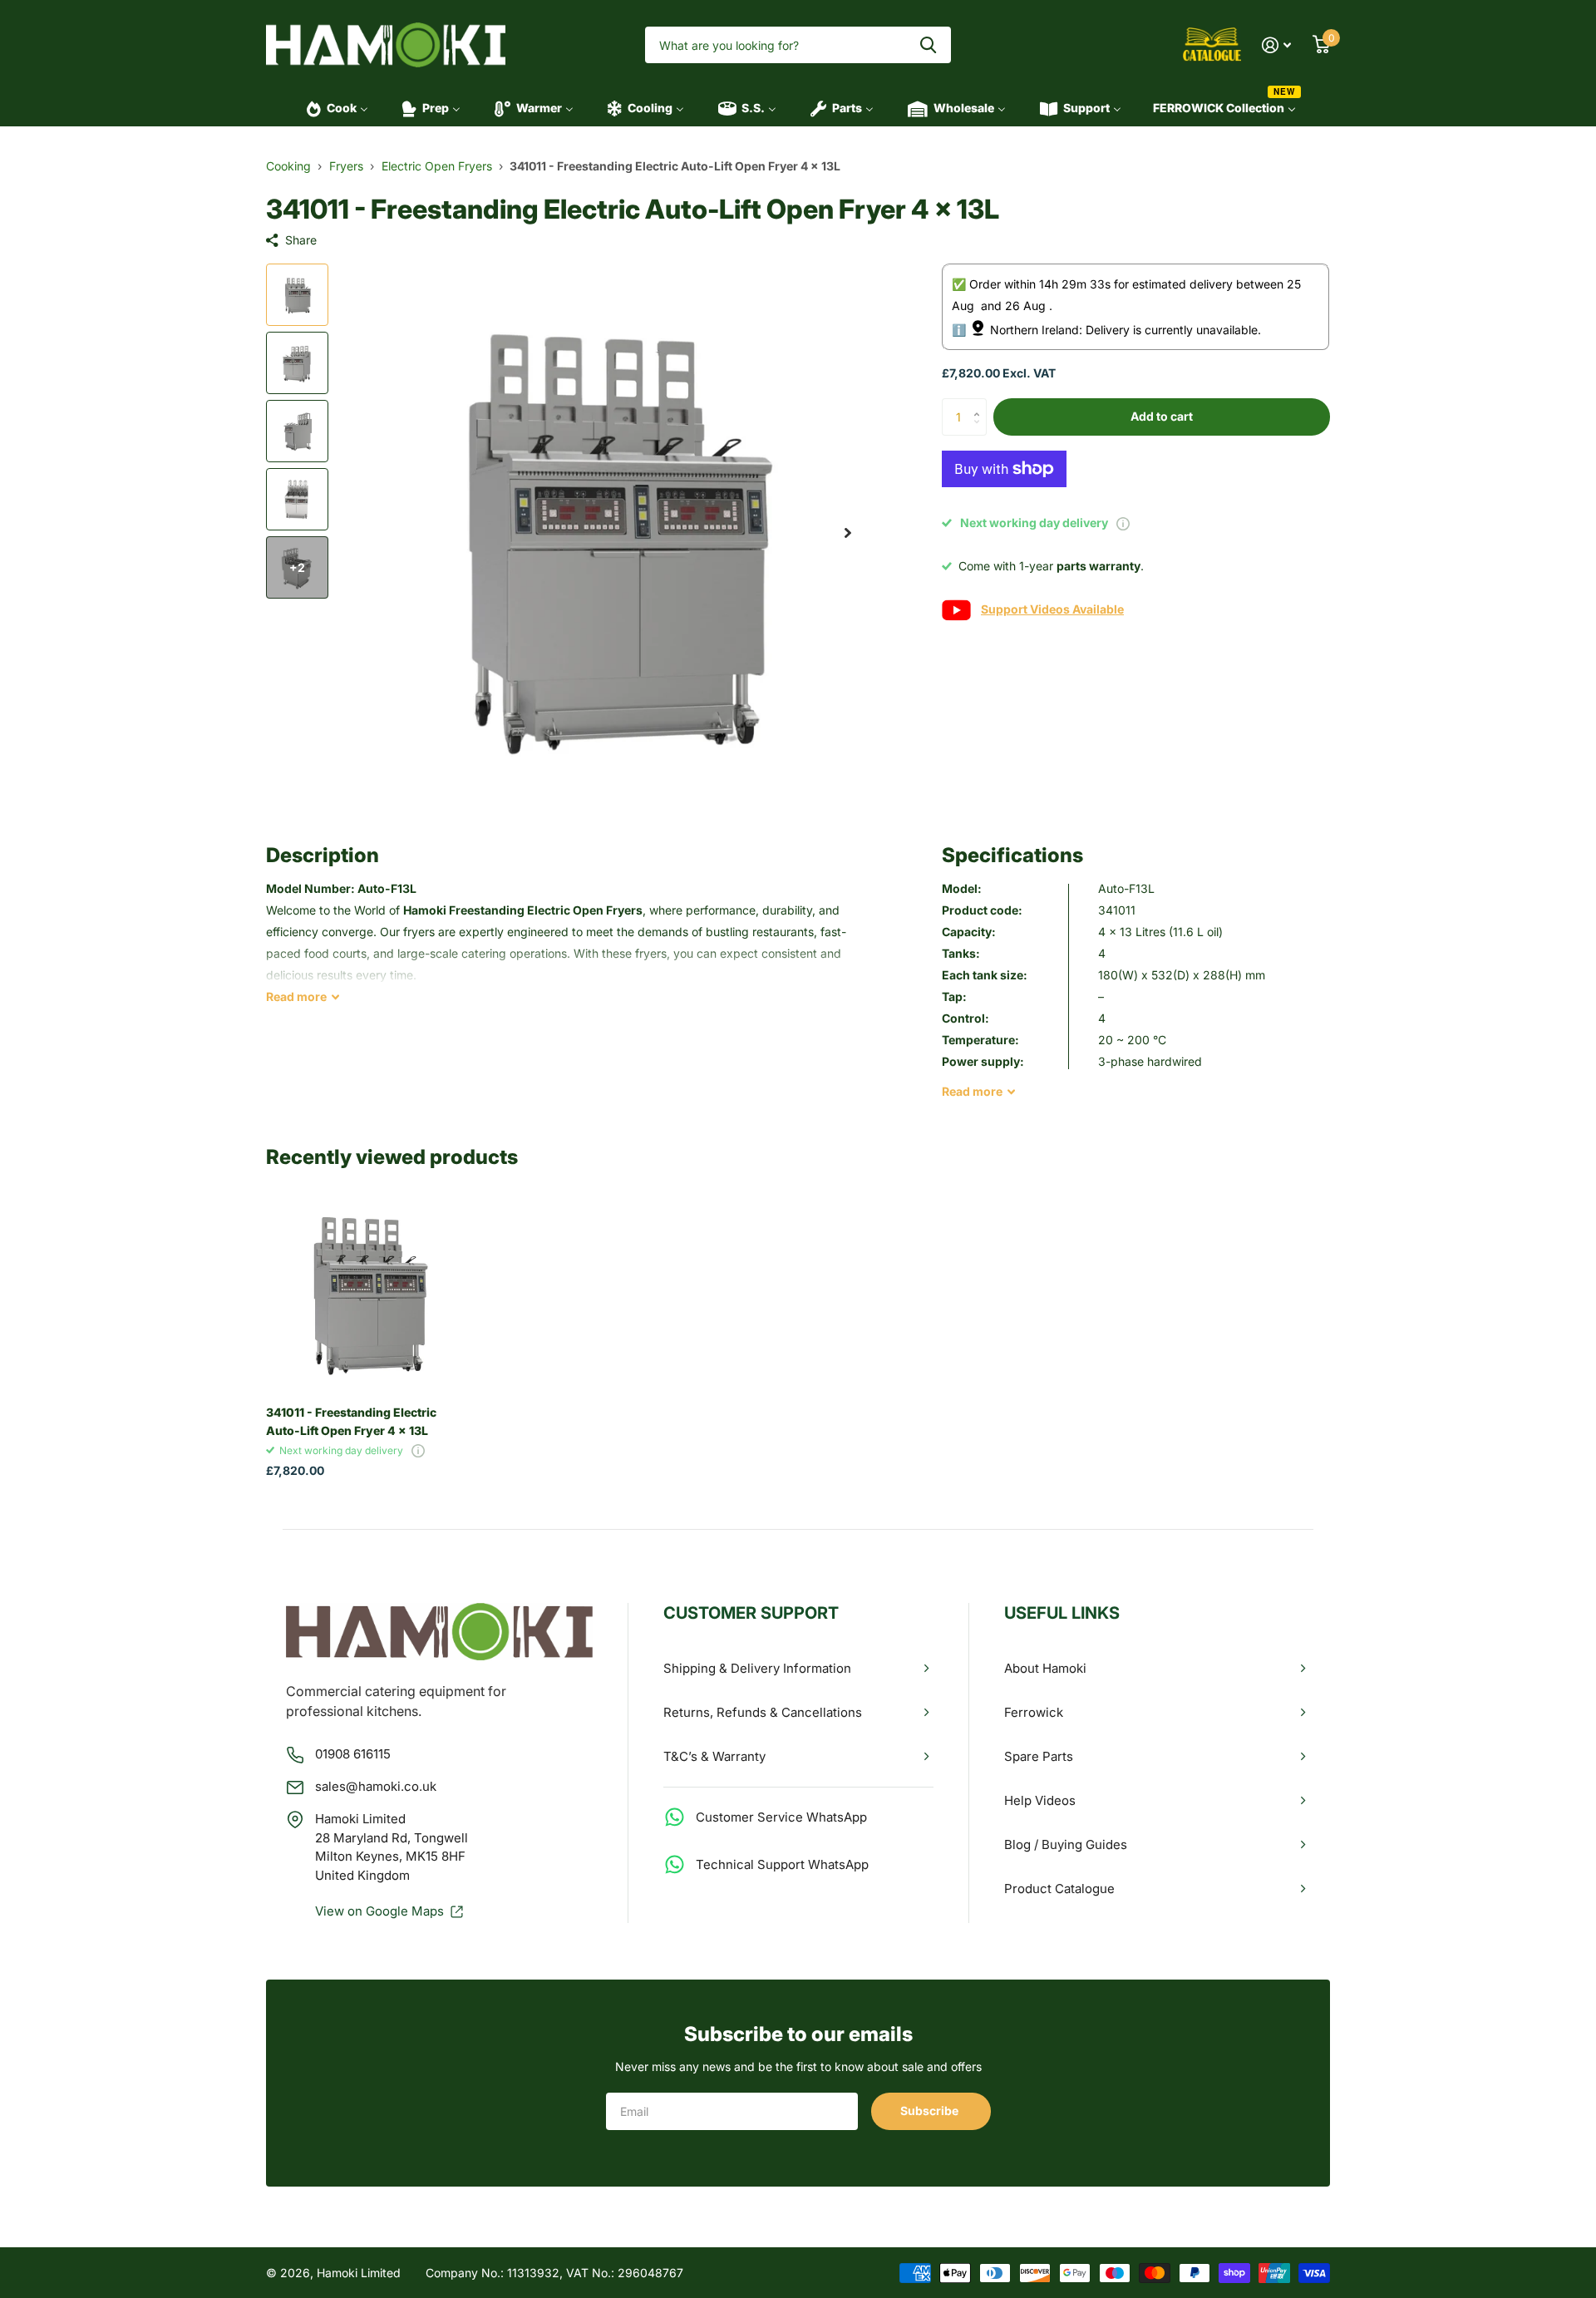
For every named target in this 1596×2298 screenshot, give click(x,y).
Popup (1123, 523)
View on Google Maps (379, 1911)
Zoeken (928, 45)
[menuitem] (332, 108)
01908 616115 (353, 1754)
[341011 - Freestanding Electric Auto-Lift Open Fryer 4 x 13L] (367, 1292)
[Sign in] (1276, 45)
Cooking (288, 166)
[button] (848, 533)
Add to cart (1162, 416)
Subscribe (931, 2111)
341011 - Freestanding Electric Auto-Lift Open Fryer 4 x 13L (351, 1421)
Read (296, 996)
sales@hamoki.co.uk (376, 1786)
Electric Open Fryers (437, 166)
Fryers (346, 166)
